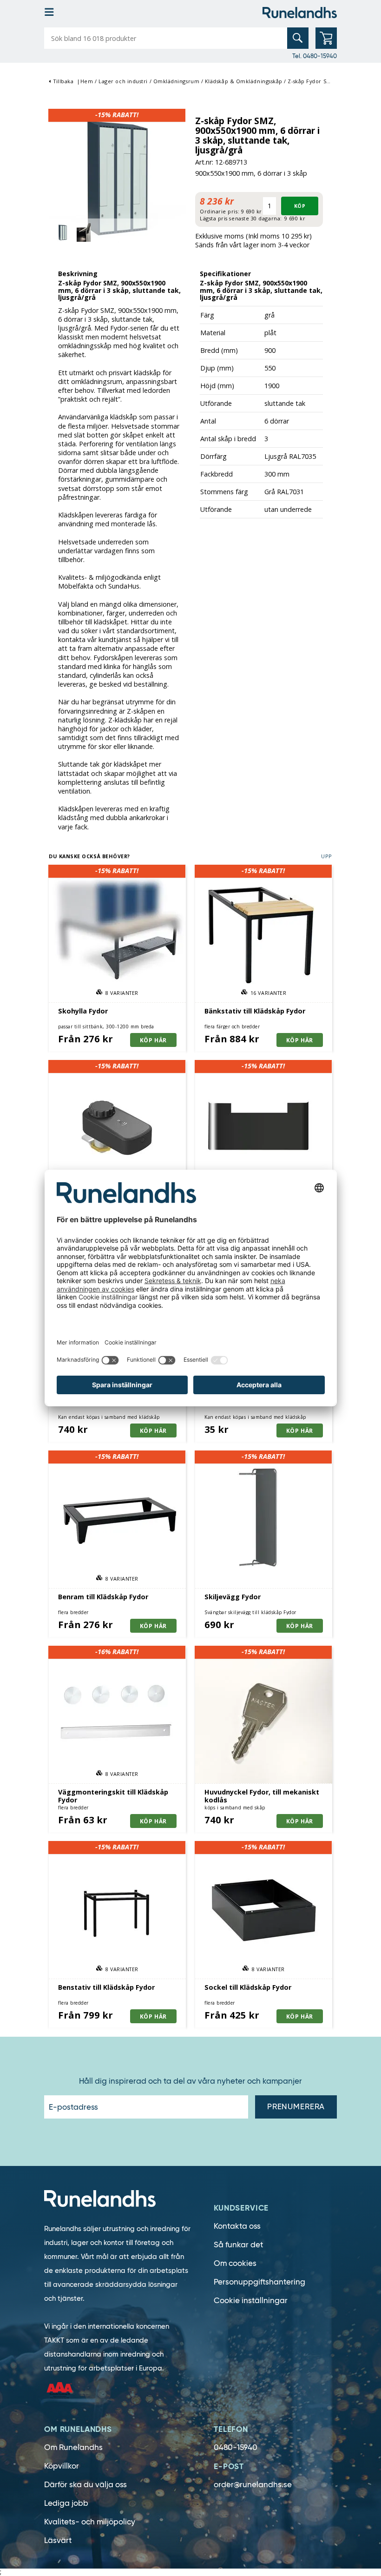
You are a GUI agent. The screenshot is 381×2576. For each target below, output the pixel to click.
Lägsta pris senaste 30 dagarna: (241, 218)
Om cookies (235, 2263)
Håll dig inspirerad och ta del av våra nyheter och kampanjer (190, 2081)
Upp (327, 856)
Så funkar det (238, 2245)
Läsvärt (58, 2540)
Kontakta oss (237, 2226)
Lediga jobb (66, 2503)
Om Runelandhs (73, 2447)
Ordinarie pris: (220, 211)
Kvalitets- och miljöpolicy (90, 2522)
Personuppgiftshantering (259, 2282)
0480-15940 (236, 2447)
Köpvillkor (62, 2466)
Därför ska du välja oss (85, 2485)
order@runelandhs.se (253, 2485)
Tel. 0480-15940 (315, 56)
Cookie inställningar (251, 2301)
